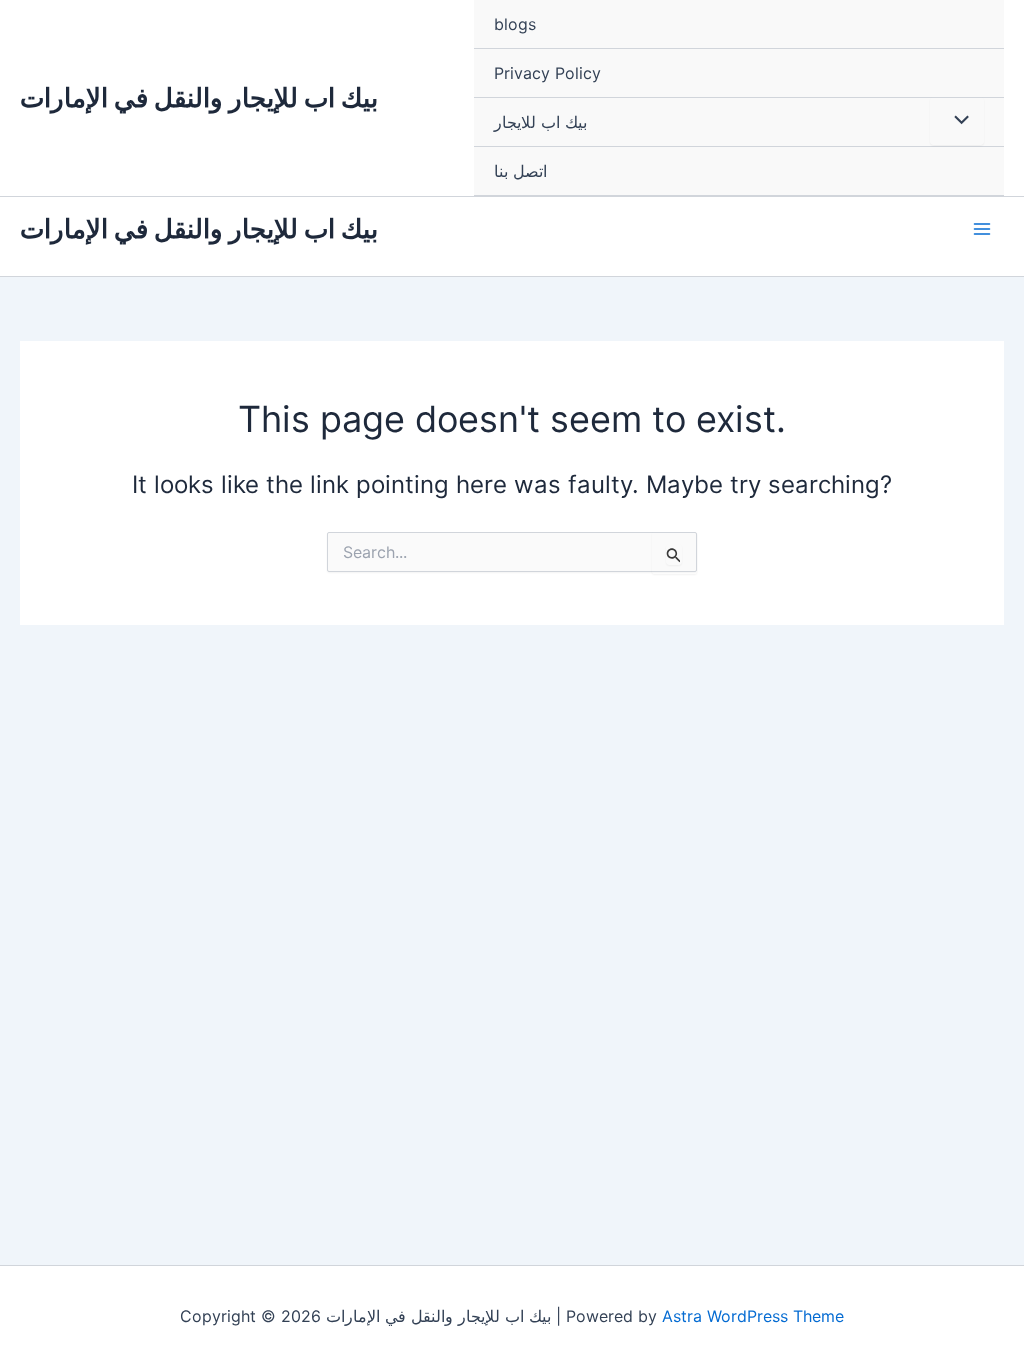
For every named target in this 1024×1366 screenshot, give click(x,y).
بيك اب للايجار (540, 122)
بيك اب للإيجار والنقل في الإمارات (199, 97)
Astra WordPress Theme (753, 1316)
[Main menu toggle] (982, 229)
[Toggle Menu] (957, 121)
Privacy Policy (547, 73)
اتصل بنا (520, 171)
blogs (515, 24)
